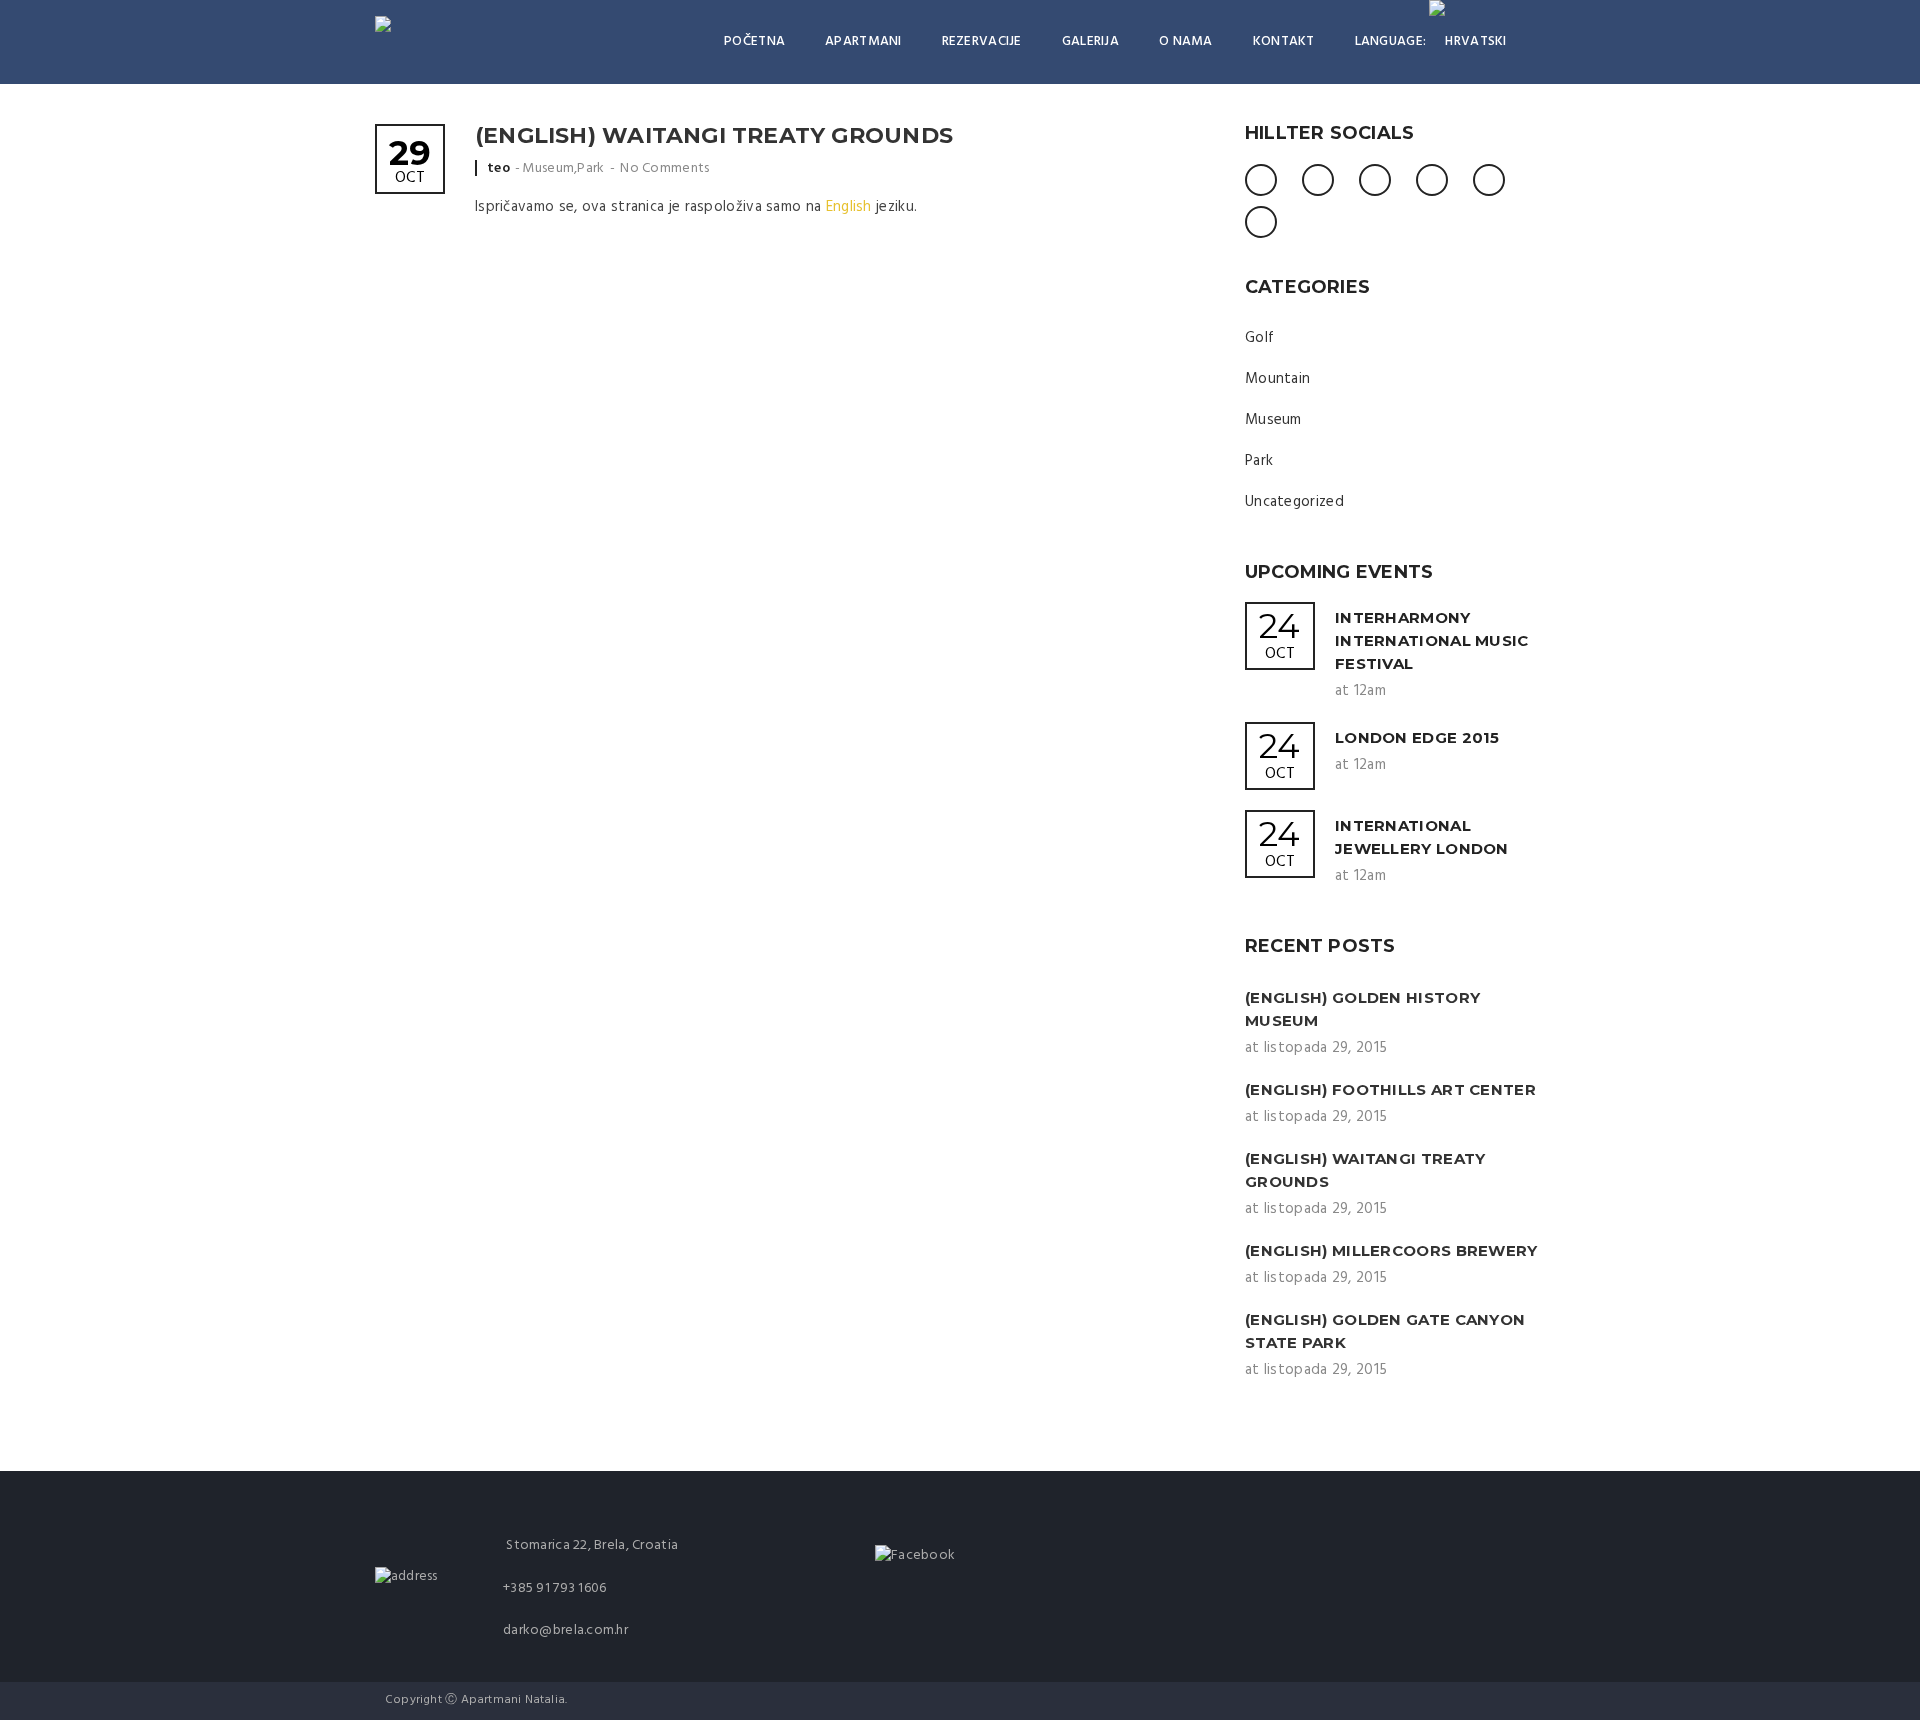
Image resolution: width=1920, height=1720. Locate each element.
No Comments (664, 168)
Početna (754, 41)
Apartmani (863, 41)
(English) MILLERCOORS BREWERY (1391, 1250)
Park (590, 168)
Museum (548, 168)
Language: (1392, 41)
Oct (410, 163)
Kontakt (1284, 41)
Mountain (1277, 379)
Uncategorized (1294, 502)
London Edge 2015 (1417, 737)
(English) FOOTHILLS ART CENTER (1390, 1089)
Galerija (1090, 41)
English (849, 207)
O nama (1186, 41)
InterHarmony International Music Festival (1432, 640)
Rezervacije (982, 41)
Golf (1259, 338)
